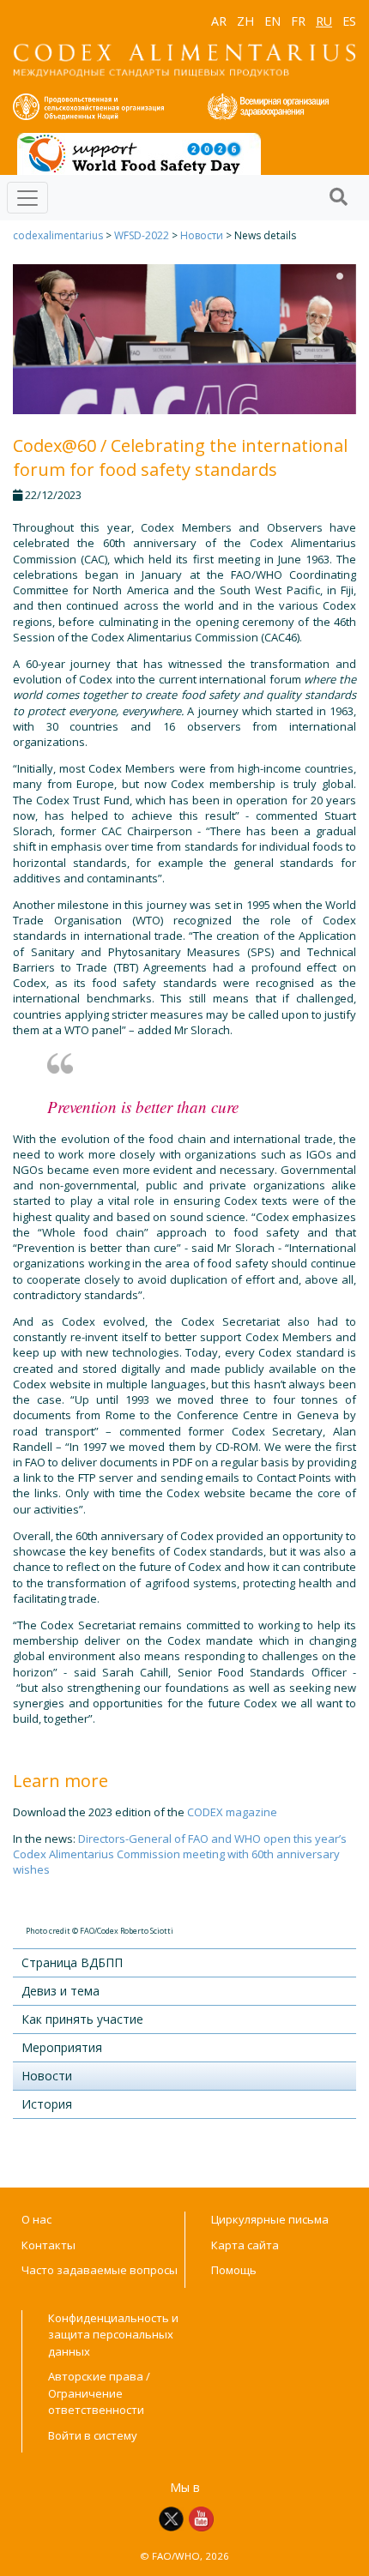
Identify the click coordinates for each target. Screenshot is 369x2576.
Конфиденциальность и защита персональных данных (113, 2335)
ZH (245, 21)
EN (272, 21)
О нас (36, 2219)
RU (324, 21)
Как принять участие (82, 2019)
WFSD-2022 (142, 235)
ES (349, 21)
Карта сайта (245, 2245)
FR (298, 21)
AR (219, 21)
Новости (202, 235)
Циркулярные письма (270, 2219)
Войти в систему (93, 2435)
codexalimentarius (58, 235)
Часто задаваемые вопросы (100, 2270)
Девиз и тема (60, 1991)
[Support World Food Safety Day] (139, 153)
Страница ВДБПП (72, 1962)
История (47, 2104)
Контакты (48, 2245)
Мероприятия (62, 2047)
